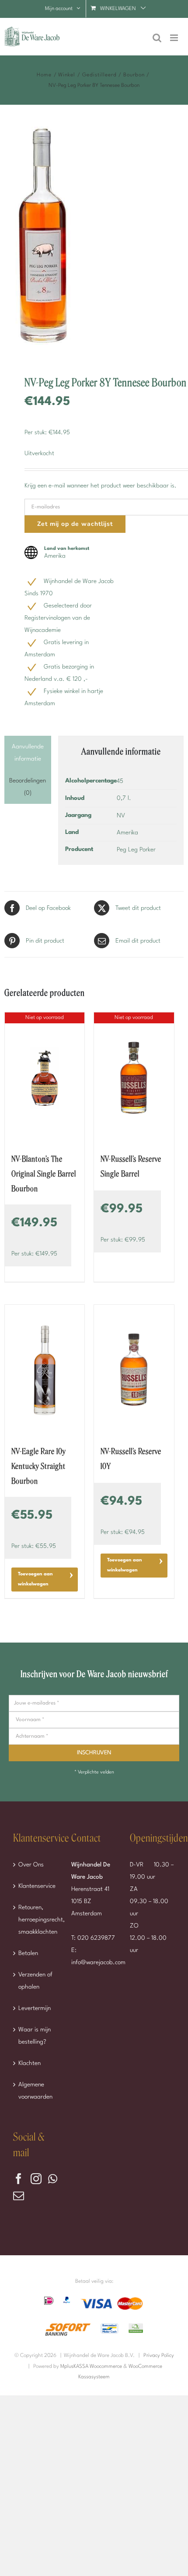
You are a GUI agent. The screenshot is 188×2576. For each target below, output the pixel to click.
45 (120, 781)
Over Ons (31, 1865)
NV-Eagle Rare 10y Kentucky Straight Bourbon (38, 1466)
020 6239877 (96, 1938)
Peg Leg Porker (136, 850)
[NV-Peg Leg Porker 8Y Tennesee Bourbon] (94, 240)
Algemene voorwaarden (35, 2091)
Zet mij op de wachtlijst (75, 524)
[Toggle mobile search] (157, 38)
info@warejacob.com (98, 1962)
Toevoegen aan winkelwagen (35, 1579)
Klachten (30, 2063)
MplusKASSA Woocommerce (91, 2367)
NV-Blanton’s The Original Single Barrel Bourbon (44, 1174)
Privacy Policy (159, 2356)
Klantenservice (36, 1886)
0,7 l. (124, 798)
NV (121, 816)
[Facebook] (19, 2179)
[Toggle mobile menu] (175, 38)
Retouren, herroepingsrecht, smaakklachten (36, 1920)
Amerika (127, 833)
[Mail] (19, 2196)
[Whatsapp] (53, 2179)
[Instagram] (36, 2179)
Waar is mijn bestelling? (35, 2036)
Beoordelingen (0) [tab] (28, 787)
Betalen (28, 1953)
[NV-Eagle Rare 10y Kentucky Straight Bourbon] (45, 1370)
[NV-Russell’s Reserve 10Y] (134, 1370)
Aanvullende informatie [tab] (28, 753)
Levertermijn (35, 2008)
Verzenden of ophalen (35, 1981)
